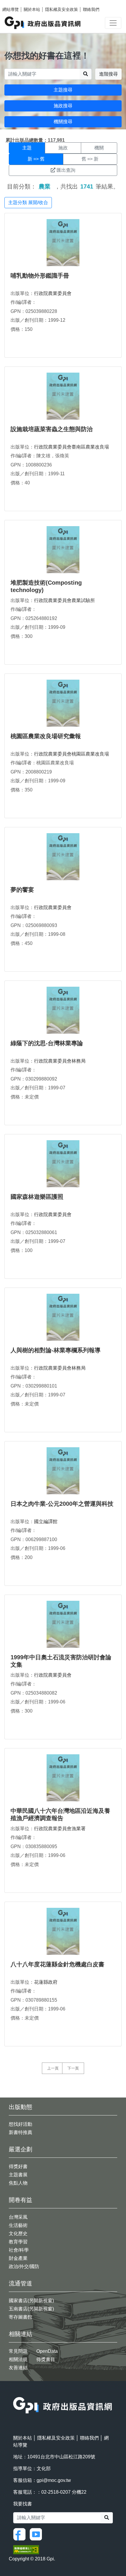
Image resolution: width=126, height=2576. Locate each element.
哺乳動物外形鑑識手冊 (40, 276)
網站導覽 (11, 9)
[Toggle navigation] (113, 23)
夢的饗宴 (22, 890)
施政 (63, 148)
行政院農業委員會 (53, 293)
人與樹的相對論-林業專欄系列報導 (56, 1350)
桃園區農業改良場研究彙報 (46, 736)
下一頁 (73, 2068)
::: (15, 2393)
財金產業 (18, 2258)
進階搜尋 (108, 74)
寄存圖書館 (21, 2317)
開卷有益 (21, 2200)
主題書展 (18, 2175)
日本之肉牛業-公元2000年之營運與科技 (62, 1504)
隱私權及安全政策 (62, 9)
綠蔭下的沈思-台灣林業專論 (47, 1043)
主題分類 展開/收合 (28, 202)
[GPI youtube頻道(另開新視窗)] (37, 2534)
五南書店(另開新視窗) (31, 2309)
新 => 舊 (36, 159)
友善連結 (18, 2368)
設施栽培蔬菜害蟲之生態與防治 (52, 429)
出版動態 (21, 2107)
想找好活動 (21, 2124)
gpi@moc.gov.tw (54, 2480)
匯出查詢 (66, 170)
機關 (99, 148)
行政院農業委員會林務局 (60, 1061)
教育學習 (18, 2242)
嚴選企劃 (21, 2149)
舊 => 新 (90, 159)
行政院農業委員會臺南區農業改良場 (71, 447)
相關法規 (18, 2359)
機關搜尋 (63, 122)
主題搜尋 (63, 90)
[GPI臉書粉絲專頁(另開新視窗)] (21, 2534)
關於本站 (32, 9)
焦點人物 (18, 2183)
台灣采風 (18, 2217)
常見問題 (18, 2351)
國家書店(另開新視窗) (31, 2301)
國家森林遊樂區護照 (37, 1197)
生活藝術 (18, 2225)
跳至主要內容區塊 (16, 3)
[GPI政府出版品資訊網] (43, 23)
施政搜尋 (63, 106)
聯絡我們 (91, 9)
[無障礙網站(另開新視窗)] (26, 2549)
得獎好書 (18, 2166)
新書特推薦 (21, 2132)
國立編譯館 (46, 1522)
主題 (27, 148)
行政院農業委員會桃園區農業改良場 (71, 754)
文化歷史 (18, 2234)
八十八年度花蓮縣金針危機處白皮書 (57, 1964)
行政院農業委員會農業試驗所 (64, 600)
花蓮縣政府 (46, 1982)
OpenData (47, 2351)
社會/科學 (19, 2250)
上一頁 (53, 2068)
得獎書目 (46, 2359)
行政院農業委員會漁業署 (60, 1829)
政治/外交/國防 (24, 2266)
